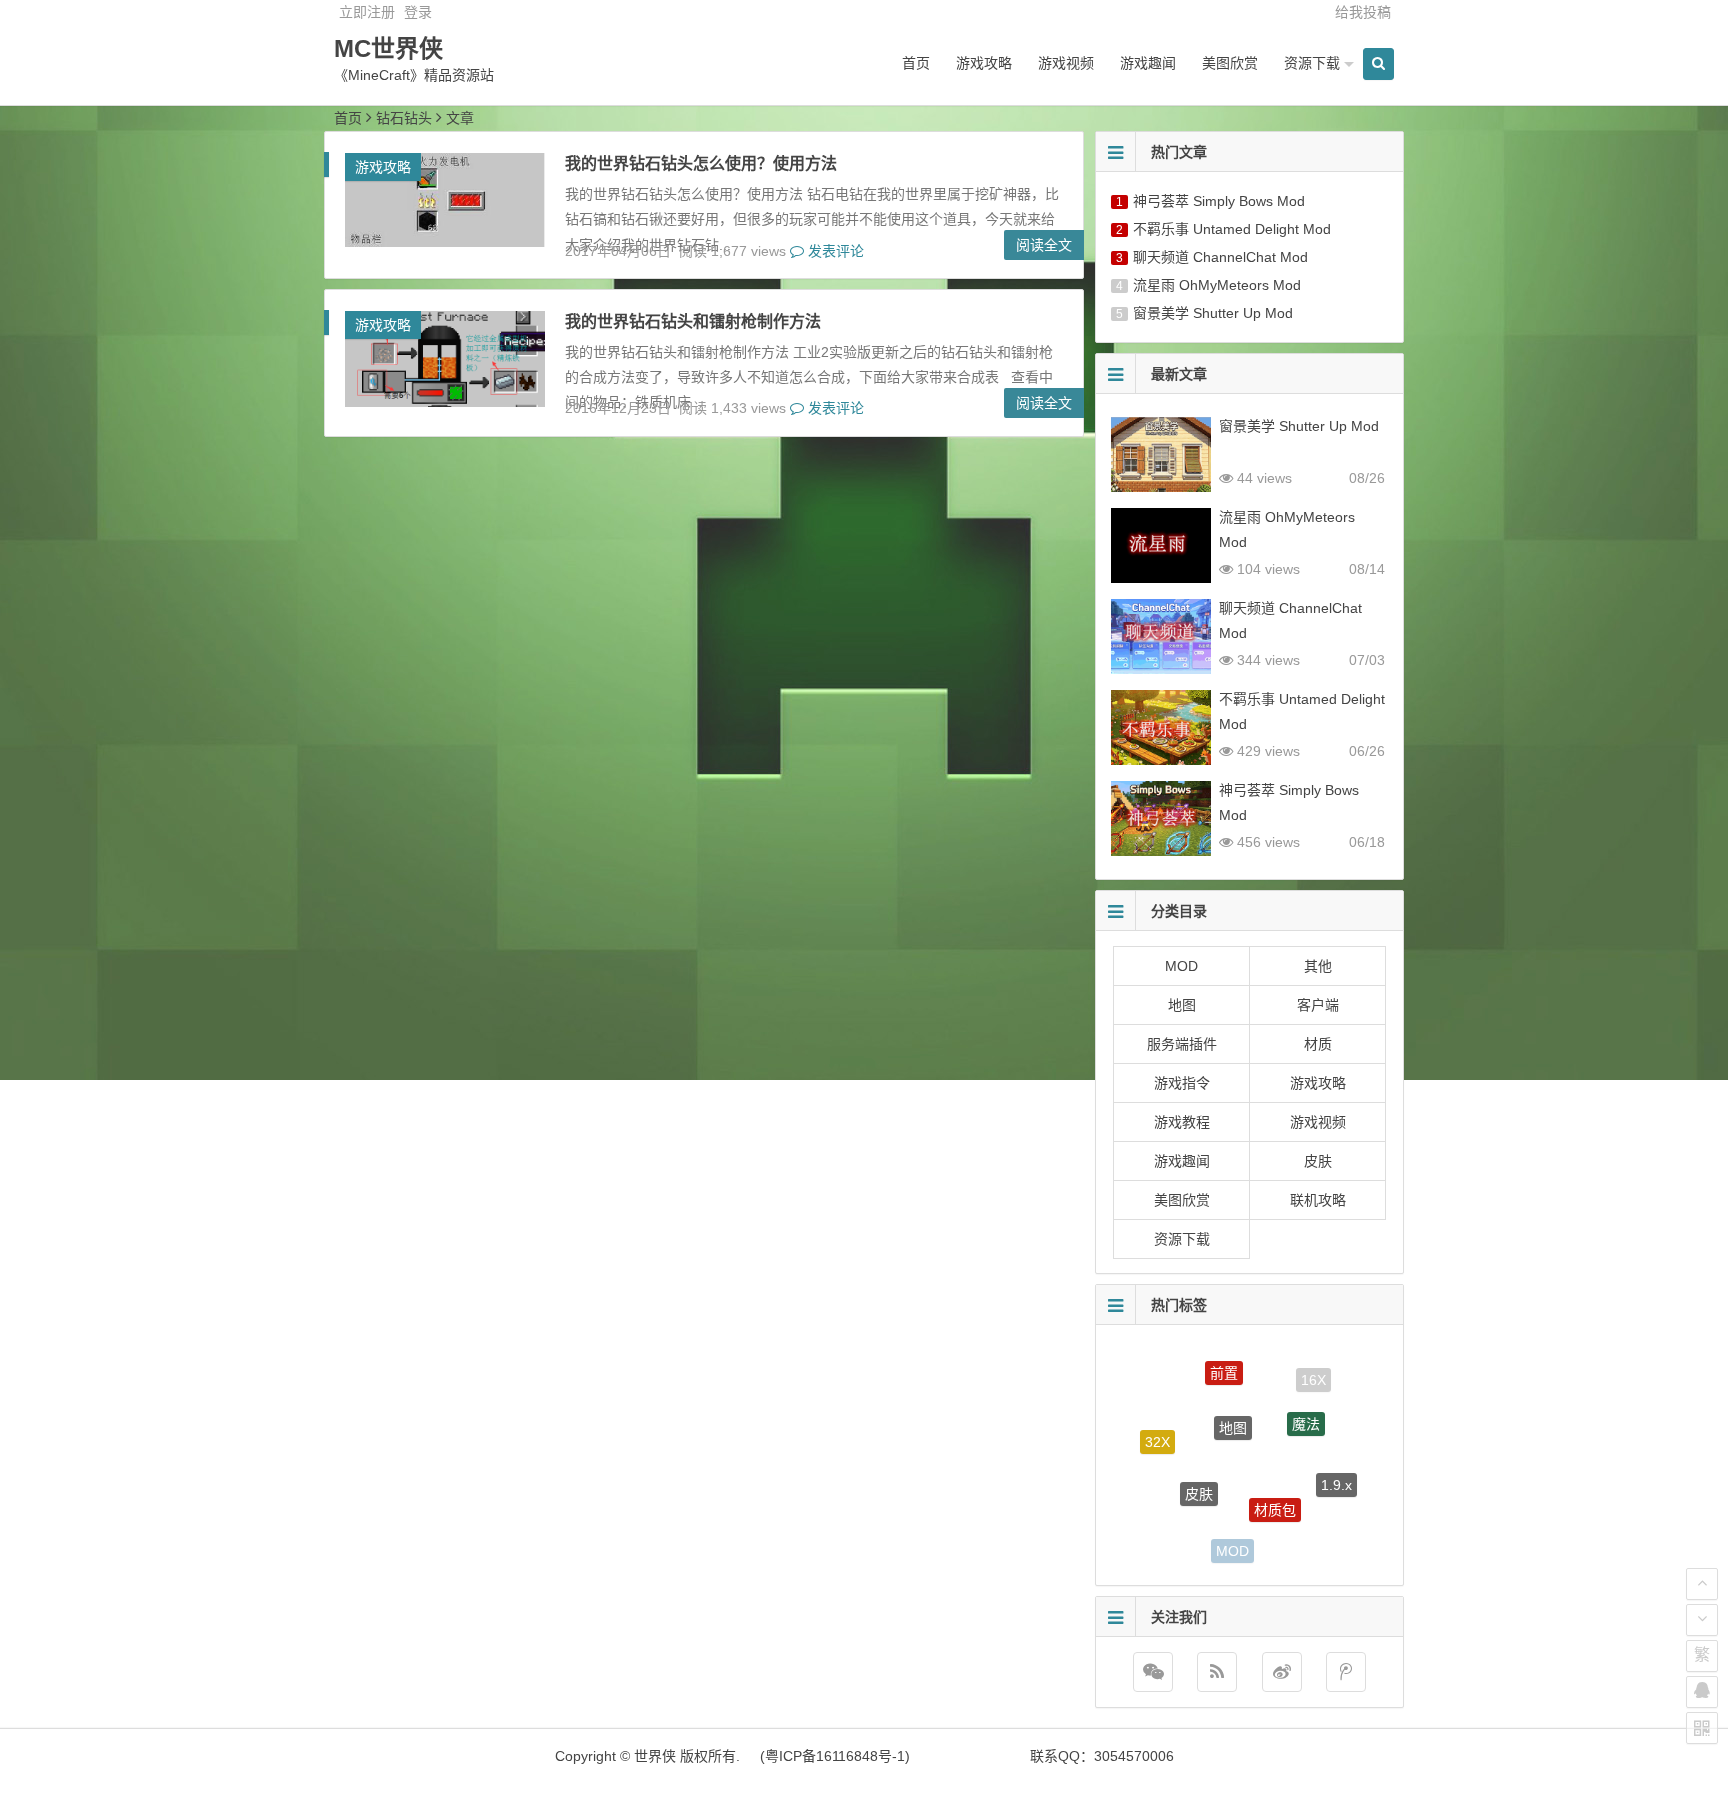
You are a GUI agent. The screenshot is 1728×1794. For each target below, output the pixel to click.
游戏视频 (1066, 63)
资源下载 (1312, 63)
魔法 (1306, 1400)
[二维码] (1702, 1728)
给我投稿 (1363, 12)
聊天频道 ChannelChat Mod (1220, 257)
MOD (1181, 966)
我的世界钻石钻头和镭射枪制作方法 (693, 321)
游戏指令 (1182, 1083)
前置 (1224, 1361)
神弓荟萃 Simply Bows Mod (1219, 201)
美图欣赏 (1230, 63)
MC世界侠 (388, 48)
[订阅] (1217, 1672)
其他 (1318, 966)
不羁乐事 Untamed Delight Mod (1232, 229)
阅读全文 (1044, 245)
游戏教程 (1182, 1122)
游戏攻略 (984, 63)
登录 (418, 12)
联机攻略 (1318, 1200)
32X (1157, 1430)
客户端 (1318, 1005)
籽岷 (1169, 1512)
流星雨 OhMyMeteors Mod (1217, 285)
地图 (1182, 1005)
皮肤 (1318, 1161)
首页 (916, 63)
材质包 (1275, 1479)
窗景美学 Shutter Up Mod (1213, 313)
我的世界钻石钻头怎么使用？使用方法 (701, 163)
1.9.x (1336, 1470)
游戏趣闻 (1148, 63)
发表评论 (834, 251)
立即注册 (367, 12)
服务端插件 (1182, 1044)
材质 (1318, 1044)
